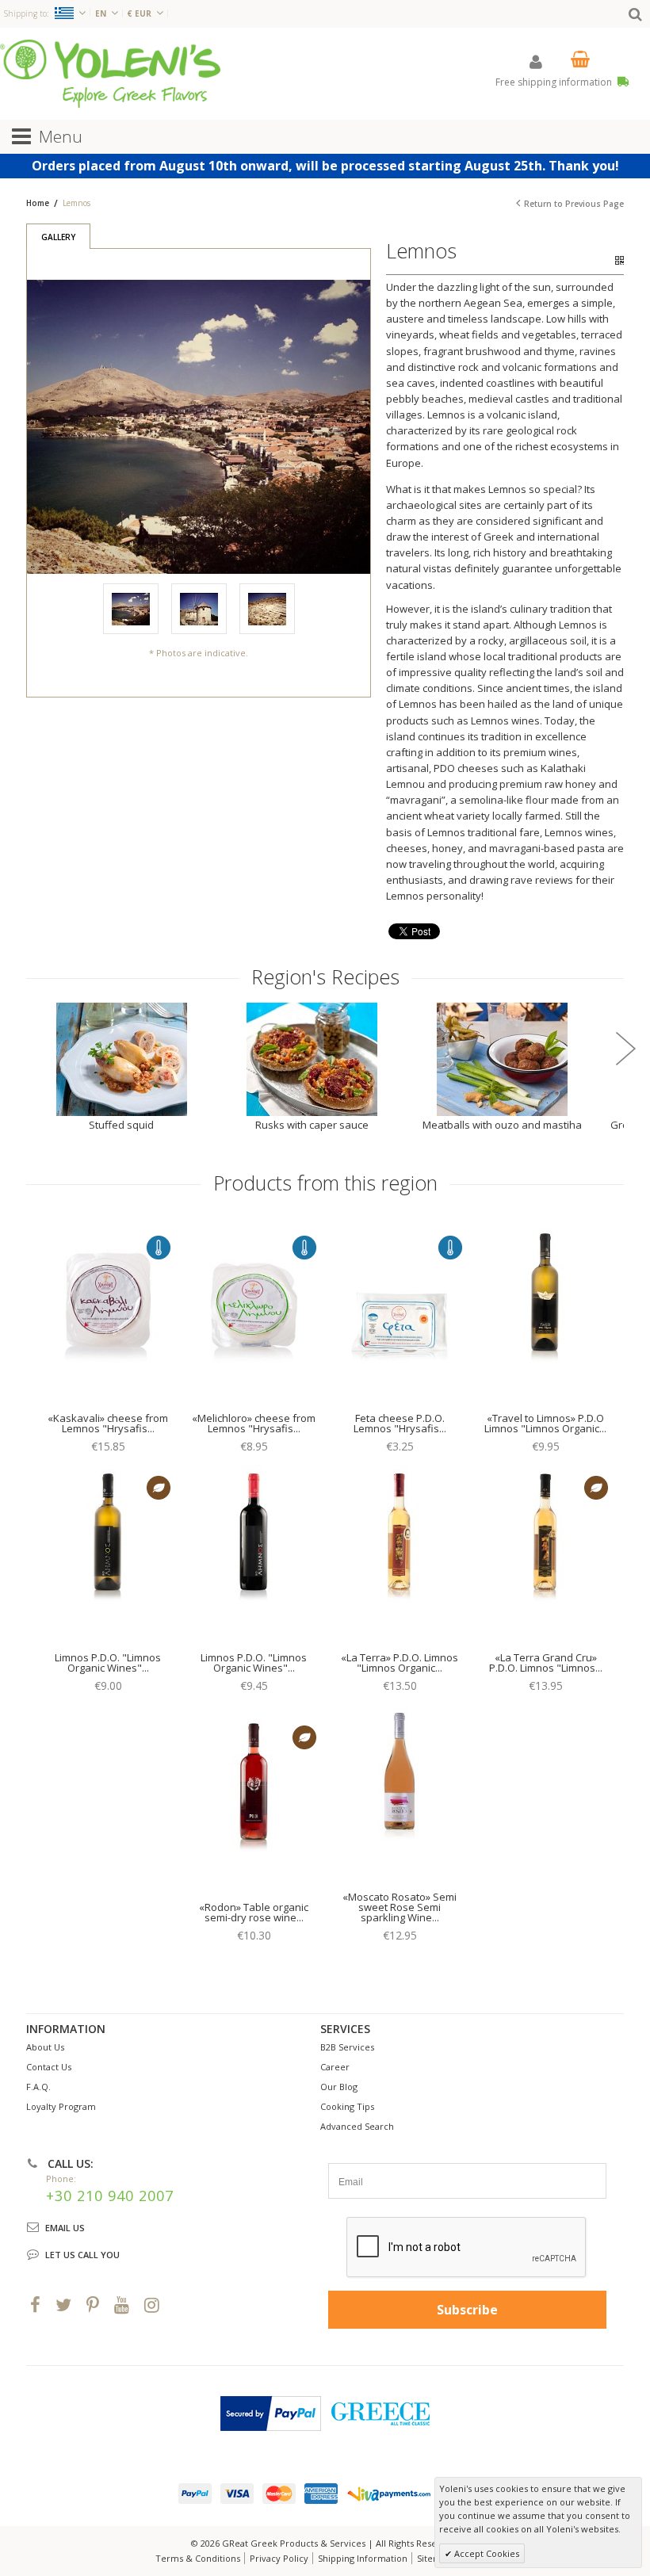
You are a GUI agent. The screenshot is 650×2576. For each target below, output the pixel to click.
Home (38, 203)
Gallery (58, 237)
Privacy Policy (279, 2558)
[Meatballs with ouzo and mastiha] (502, 1059)
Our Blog (339, 2087)
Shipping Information (363, 2558)
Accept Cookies (486, 2553)
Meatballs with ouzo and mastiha (502, 1125)
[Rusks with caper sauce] (312, 1059)
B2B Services (347, 2047)
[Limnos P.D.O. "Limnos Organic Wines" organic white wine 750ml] (108, 1554)
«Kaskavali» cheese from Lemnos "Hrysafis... (108, 1423)
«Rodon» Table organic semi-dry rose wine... (254, 1912)
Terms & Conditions (198, 2558)
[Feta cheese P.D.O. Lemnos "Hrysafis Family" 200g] (400, 1314)
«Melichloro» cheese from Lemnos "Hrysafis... (254, 1423)
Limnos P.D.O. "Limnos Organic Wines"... (108, 1663)
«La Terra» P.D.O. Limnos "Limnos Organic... (400, 1663)
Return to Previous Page (574, 204)
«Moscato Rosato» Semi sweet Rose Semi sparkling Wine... (400, 1907)
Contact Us (49, 2067)
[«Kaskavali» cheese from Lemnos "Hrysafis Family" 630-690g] (108, 1314)
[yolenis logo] (110, 73)
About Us (45, 2047)
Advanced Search (357, 2126)
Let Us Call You (82, 2255)
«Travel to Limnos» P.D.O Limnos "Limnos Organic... (545, 1423)
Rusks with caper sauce (312, 1125)
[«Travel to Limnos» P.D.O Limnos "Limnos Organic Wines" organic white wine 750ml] (546, 1314)
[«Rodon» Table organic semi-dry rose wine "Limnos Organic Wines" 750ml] (254, 1804)
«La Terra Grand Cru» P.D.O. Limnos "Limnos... (546, 1663)
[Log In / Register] (536, 61)
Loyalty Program (61, 2106)
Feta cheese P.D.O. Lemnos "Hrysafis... (400, 1423)
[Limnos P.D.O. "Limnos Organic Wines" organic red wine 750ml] (254, 1554)
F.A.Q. (38, 2087)
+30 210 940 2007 (110, 2196)
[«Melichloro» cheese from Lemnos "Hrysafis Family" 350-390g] (254, 1314)
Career (335, 2067)
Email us (65, 2228)
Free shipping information (555, 82)
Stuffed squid (121, 1125)
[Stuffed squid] (121, 1059)
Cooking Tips (347, 2106)
